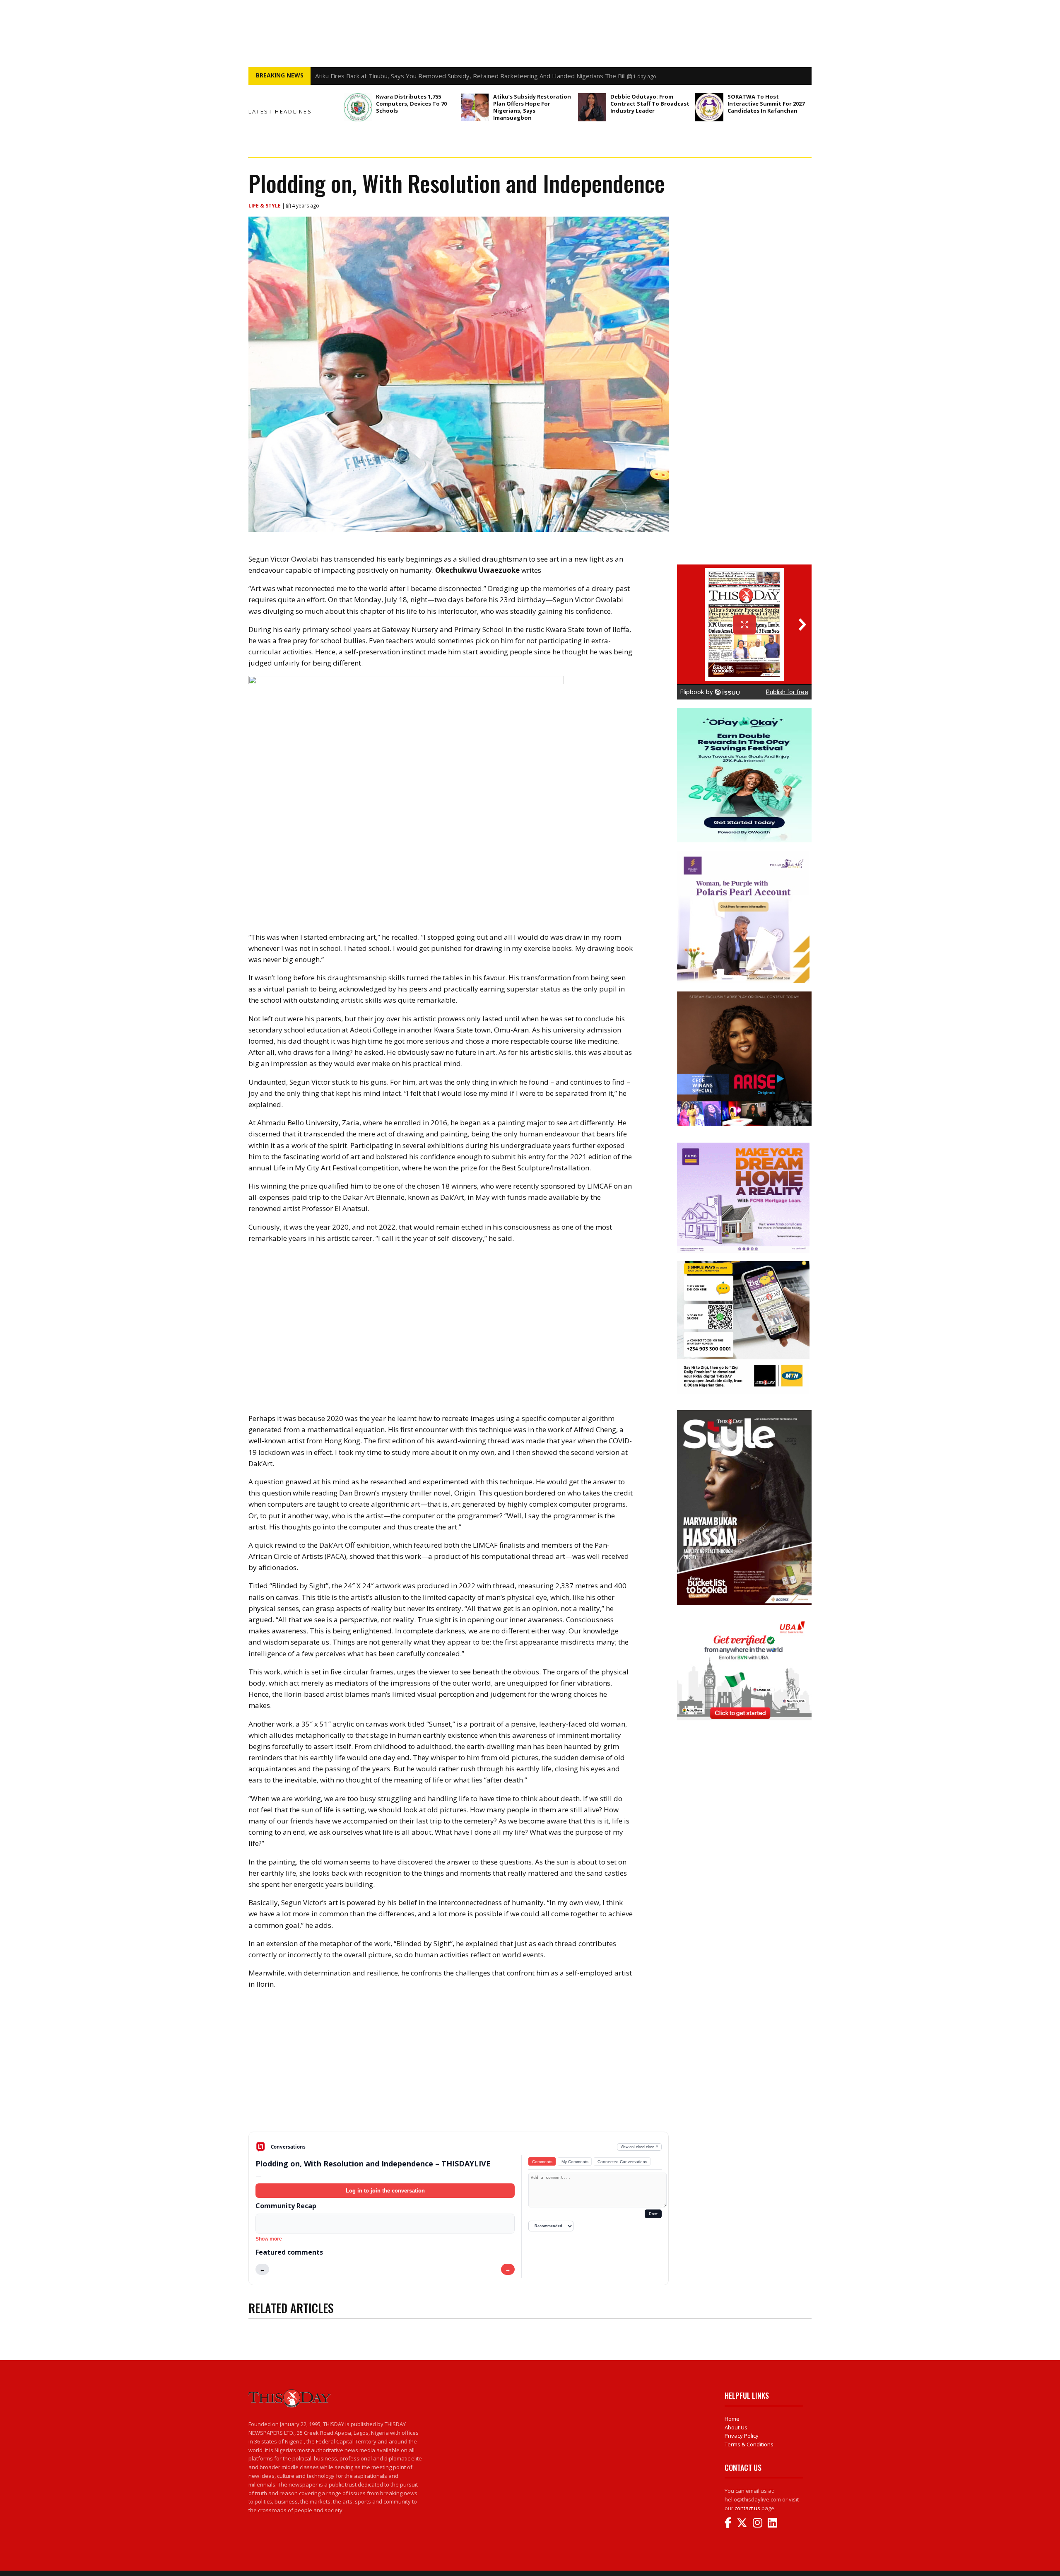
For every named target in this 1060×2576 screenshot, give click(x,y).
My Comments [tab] (575, 2162)
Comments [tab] (542, 2162)
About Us (736, 2427)
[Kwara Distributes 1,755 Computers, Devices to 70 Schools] (358, 107)
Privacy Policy (742, 2436)
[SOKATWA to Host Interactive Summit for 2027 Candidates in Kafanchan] (709, 107)
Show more (269, 2239)
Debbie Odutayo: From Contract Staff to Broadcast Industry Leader (650, 104)
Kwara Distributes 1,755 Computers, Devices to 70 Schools (411, 104)
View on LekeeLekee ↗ (640, 2147)
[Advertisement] (459, 2067)
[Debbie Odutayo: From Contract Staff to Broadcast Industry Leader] (592, 107)
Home (732, 2419)
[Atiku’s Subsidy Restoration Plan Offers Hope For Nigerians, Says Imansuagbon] (475, 107)
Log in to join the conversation (385, 2191)
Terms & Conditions (749, 2444)
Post (653, 2214)
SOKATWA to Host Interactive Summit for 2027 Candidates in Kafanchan (766, 104)
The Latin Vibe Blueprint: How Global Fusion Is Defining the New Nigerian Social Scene (437, 76)
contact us (747, 2508)
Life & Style (265, 206)
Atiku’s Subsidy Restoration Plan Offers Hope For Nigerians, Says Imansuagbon (532, 107)
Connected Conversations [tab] (622, 2162)
